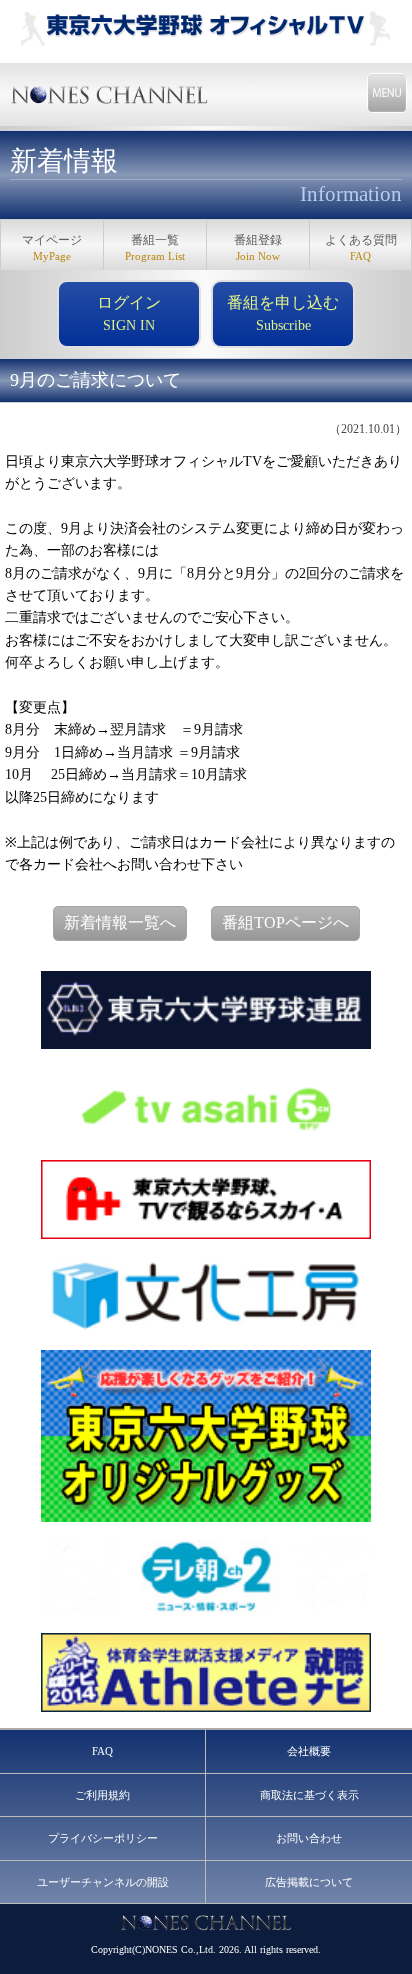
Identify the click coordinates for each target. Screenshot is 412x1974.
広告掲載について (309, 1882)
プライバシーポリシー (103, 1838)
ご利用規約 (102, 1795)
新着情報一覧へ (120, 922)
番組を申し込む (283, 313)
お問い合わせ (309, 1838)
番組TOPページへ (285, 922)
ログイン (129, 313)
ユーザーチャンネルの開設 (103, 1882)
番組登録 (258, 247)
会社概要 (309, 1751)
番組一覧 (155, 247)
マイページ (52, 247)
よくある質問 (361, 247)
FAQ (102, 1751)
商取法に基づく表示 (309, 1795)
